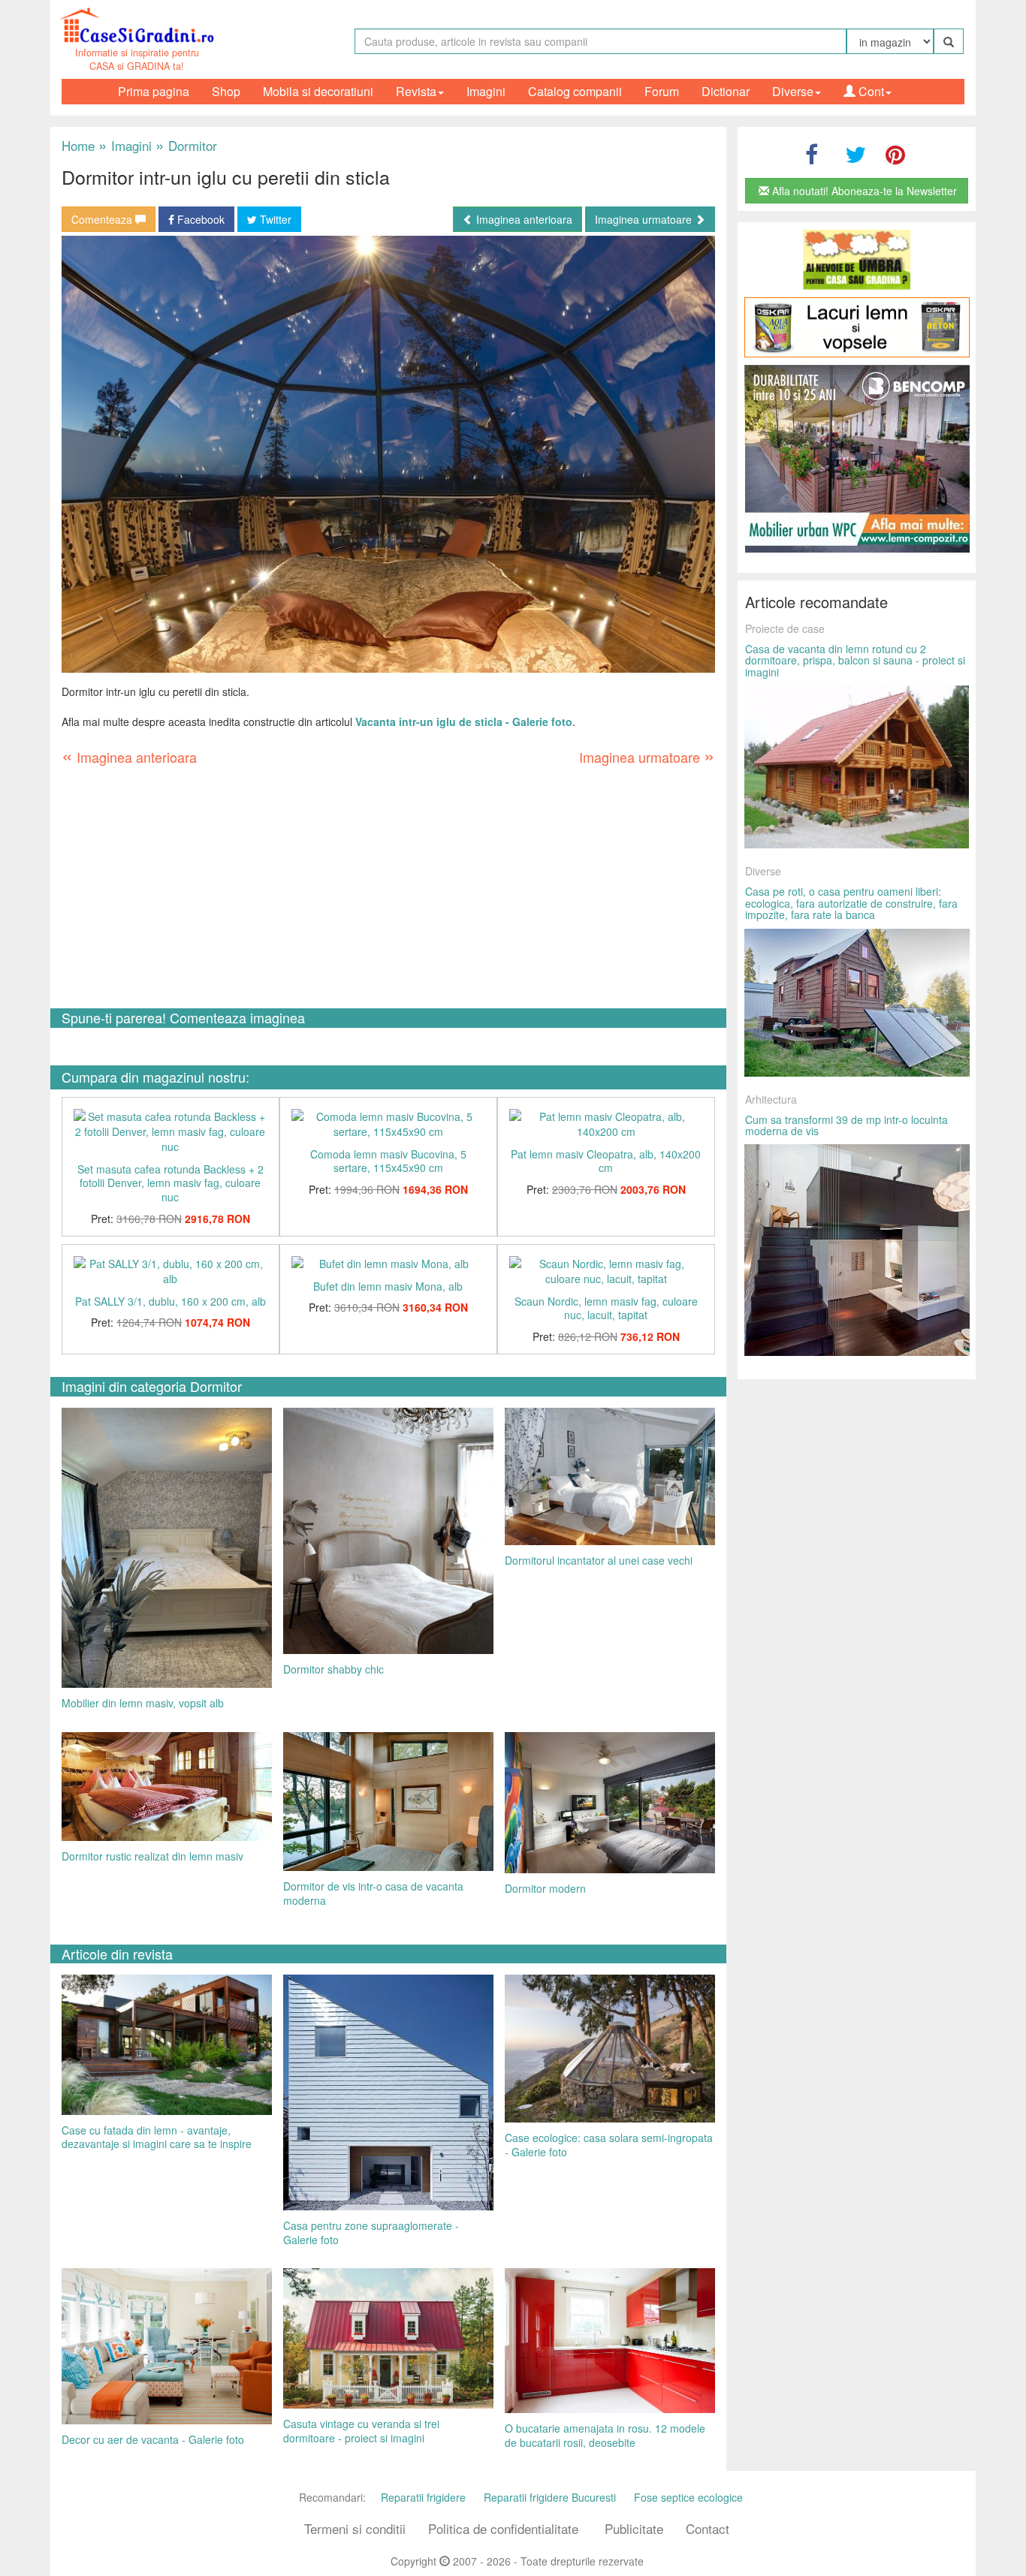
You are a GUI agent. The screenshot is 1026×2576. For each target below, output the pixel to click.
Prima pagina (154, 91)
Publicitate (634, 2528)
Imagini (486, 91)
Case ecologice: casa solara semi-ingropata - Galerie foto (609, 2145)
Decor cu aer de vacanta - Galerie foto (153, 2439)
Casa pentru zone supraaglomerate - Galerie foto (371, 2233)
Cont (870, 91)
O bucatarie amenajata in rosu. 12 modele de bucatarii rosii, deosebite (605, 2435)
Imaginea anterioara (523, 219)
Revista (416, 91)
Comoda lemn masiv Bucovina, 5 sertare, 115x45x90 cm (388, 1161)
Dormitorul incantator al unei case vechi (599, 1560)
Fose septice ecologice (688, 2497)
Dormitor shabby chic (333, 1669)
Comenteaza (103, 219)
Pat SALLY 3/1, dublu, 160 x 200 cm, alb (170, 1301)
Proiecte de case (785, 628)
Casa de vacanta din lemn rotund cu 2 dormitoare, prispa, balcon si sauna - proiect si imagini (855, 660)
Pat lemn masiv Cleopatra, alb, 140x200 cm (606, 1161)
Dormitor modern (545, 1888)
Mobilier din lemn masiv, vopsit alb (143, 1703)
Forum (662, 91)
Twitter (274, 219)
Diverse (793, 91)
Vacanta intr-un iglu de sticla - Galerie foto (464, 722)
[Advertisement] (388, 888)
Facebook (199, 219)
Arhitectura (771, 1099)
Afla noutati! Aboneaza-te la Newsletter (863, 191)
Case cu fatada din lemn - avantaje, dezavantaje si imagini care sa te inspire (157, 2137)
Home (78, 145)
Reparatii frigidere (423, 2497)
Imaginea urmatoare (645, 219)
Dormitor (186, 145)
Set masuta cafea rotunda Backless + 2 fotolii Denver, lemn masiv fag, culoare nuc (170, 1183)
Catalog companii (575, 91)
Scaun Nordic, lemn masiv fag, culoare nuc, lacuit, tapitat (606, 1308)
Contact (708, 2528)
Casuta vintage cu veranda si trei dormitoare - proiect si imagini (361, 2431)
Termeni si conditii (355, 2528)
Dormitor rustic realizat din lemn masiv (152, 1856)
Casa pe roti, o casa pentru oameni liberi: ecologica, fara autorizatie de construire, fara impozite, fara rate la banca (851, 903)
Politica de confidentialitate (503, 2528)
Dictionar (726, 91)
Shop (226, 91)
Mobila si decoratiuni (318, 91)
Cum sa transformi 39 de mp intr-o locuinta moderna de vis (846, 1125)
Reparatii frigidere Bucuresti (550, 2497)
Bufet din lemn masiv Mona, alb (388, 1286)
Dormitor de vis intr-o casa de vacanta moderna (373, 1893)
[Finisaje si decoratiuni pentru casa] (857, 327)
